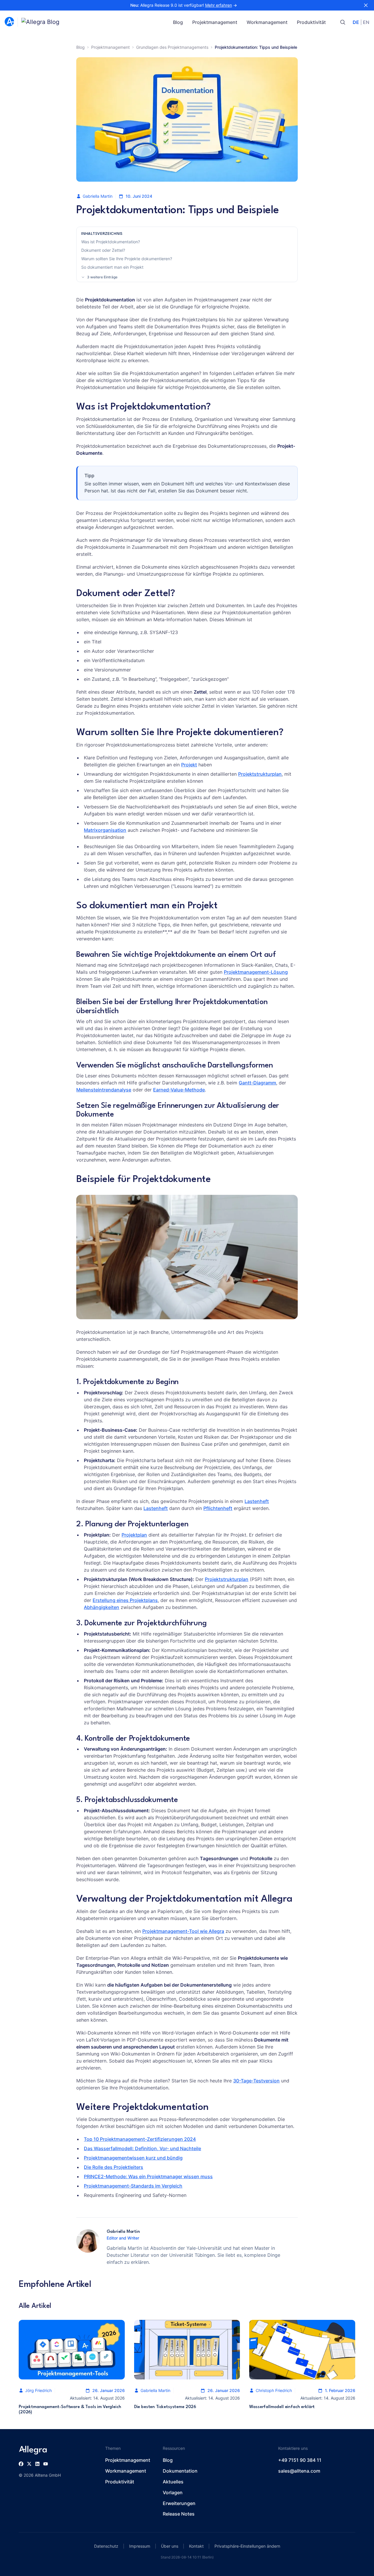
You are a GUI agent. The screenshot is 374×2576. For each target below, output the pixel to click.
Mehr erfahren (219, 5)
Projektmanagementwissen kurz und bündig (133, 2158)
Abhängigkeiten (102, 1607)
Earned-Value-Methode (179, 1090)
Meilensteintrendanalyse (104, 1090)
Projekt (189, 765)
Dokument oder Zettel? (103, 250)
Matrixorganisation (105, 830)
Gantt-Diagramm (257, 1083)
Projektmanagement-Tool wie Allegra (183, 1931)
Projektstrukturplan (260, 774)
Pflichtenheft (218, 1508)
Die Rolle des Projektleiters (114, 2167)
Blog (178, 22)
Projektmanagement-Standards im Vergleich (133, 2186)
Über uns (170, 2546)
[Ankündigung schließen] (366, 5)
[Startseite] (9, 22)
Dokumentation (180, 2471)
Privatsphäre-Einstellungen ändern (247, 2546)
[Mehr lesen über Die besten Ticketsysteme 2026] (187, 2350)
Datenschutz (106, 2546)
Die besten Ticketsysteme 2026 (165, 2407)
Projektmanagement (215, 22)
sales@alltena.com (299, 2471)
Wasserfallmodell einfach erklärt (282, 2407)
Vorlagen (173, 2492)
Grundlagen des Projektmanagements (172, 47)
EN (366, 22)
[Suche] (343, 22)
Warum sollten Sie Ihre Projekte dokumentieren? (127, 259)
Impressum (140, 2546)
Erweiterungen (179, 2503)
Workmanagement (267, 22)
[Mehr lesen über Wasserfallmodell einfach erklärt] (302, 2350)
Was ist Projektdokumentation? (111, 242)
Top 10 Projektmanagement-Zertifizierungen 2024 (140, 2139)
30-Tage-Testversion (256, 2081)
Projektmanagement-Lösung (256, 972)
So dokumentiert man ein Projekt (112, 267)
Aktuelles (173, 2482)
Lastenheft (257, 1501)
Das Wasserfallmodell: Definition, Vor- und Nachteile (142, 2148)
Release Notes (179, 2514)
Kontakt (196, 2546)
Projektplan (134, 1535)
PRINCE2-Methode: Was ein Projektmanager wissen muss (148, 2176)
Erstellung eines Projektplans (125, 1600)
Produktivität (311, 22)
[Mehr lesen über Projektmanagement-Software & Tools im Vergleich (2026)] (72, 2350)
